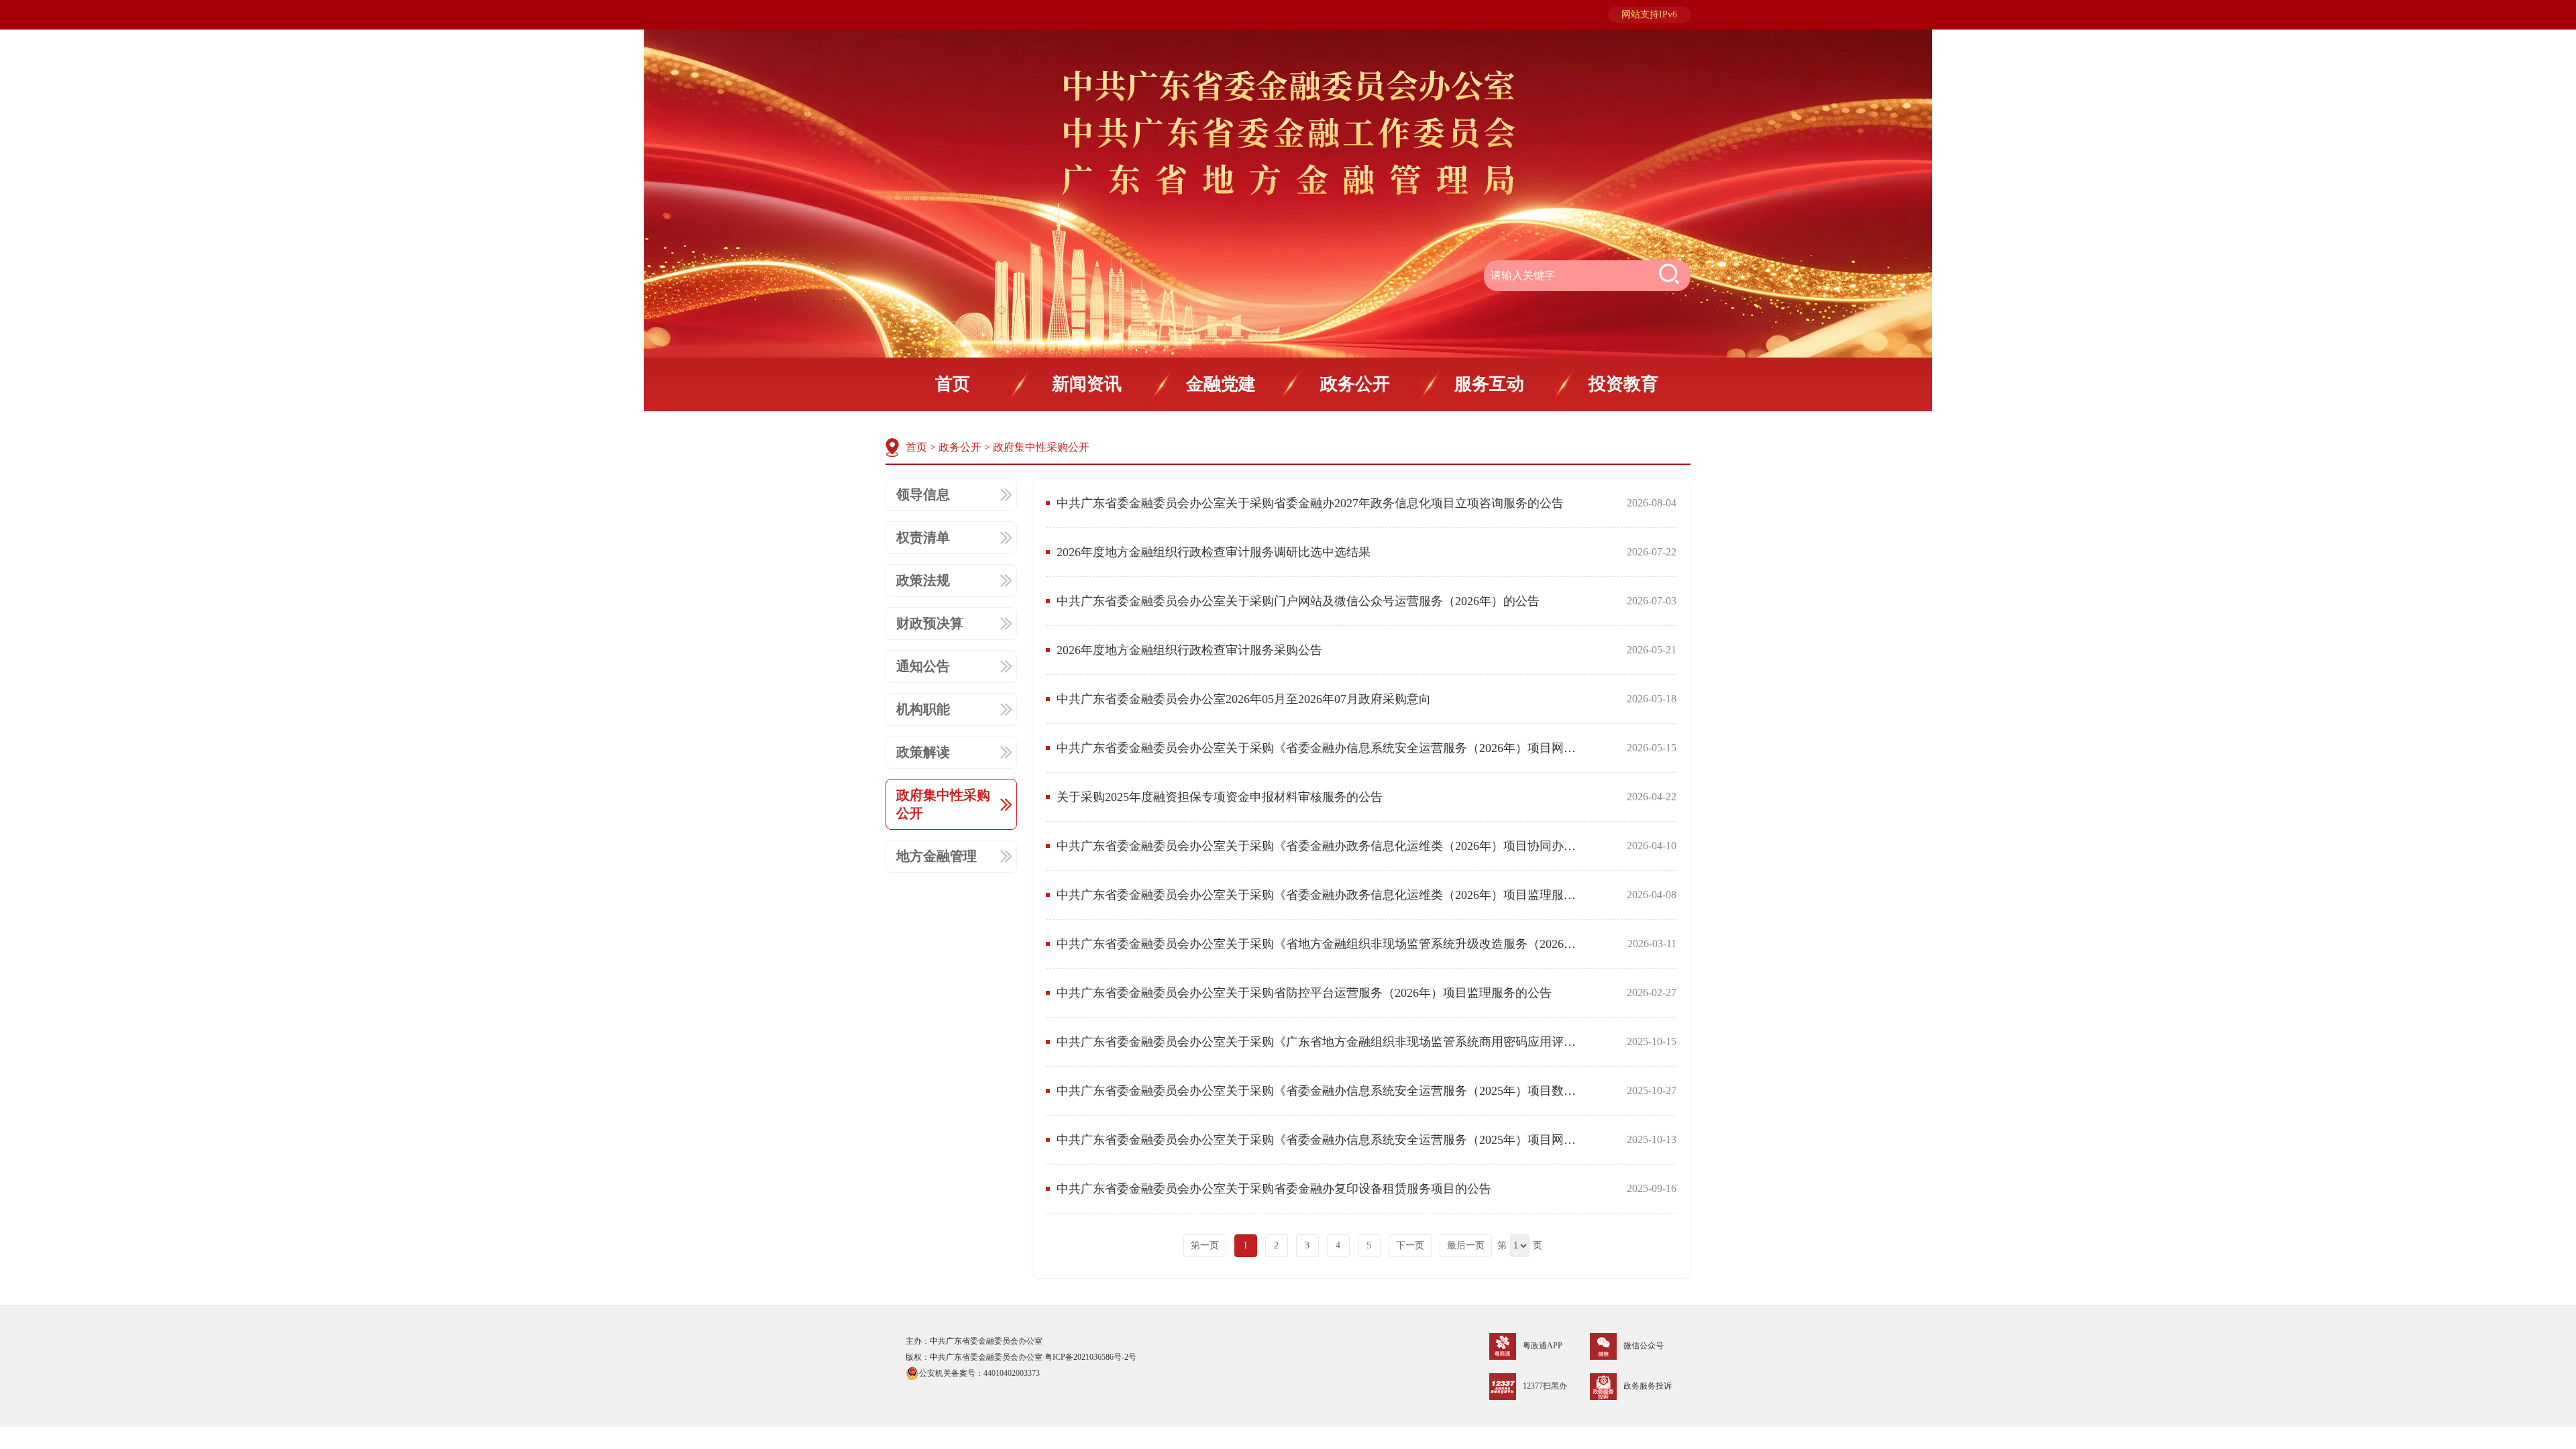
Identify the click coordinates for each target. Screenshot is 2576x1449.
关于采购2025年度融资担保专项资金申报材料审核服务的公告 (1220, 797)
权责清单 (923, 537)
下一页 (1410, 1245)
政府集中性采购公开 (1041, 447)
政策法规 (923, 580)
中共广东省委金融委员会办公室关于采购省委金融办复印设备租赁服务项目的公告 (1274, 1189)
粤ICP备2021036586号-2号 (1090, 1357)
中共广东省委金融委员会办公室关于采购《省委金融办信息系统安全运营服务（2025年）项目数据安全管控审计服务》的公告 (1320, 1091)
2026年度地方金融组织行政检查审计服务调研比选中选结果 (1214, 552)
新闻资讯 (1087, 384)
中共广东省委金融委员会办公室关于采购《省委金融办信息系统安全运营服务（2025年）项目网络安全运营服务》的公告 (1320, 1140)
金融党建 (1221, 384)
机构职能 (923, 709)
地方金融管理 (936, 856)
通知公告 (923, 666)
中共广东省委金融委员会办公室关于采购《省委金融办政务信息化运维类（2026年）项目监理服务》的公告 (1320, 895)
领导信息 (923, 494)
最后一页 (1466, 1245)
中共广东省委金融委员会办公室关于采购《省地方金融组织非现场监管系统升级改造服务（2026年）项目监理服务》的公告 (1320, 944)
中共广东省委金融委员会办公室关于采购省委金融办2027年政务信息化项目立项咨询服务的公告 (1310, 503)
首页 (953, 384)
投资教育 (1623, 384)
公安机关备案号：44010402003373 (979, 1373)
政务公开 (1355, 384)
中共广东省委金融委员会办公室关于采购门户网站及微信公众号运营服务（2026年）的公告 (1298, 601)
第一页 (1205, 1245)
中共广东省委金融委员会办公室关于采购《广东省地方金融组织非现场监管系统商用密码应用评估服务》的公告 (1320, 1042)
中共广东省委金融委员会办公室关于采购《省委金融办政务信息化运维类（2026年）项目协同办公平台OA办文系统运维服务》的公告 (1320, 846)
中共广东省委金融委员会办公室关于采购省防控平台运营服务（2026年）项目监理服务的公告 (1304, 993)
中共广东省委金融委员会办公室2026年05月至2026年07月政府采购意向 (1244, 699)
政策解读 (923, 752)
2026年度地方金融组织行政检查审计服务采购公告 (1189, 650)
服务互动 (1489, 384)
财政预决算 (930, 623)
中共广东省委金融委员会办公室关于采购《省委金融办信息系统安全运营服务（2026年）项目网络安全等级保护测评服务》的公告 (1320, 748)
